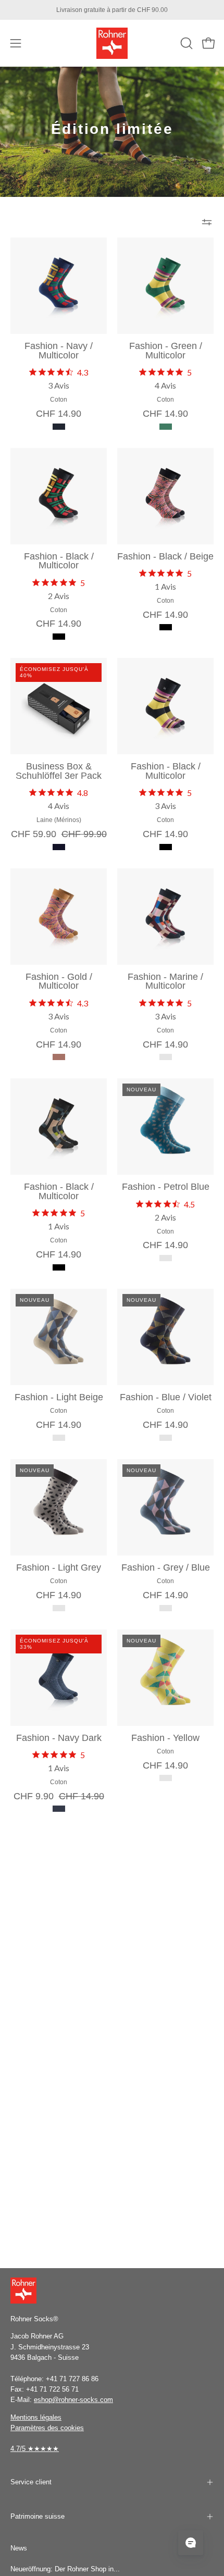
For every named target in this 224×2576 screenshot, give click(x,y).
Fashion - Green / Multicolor (166, 351)
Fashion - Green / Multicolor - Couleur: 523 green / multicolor (166, 427)
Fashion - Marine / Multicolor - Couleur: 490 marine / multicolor (166, 1057)
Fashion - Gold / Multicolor (59, 982)
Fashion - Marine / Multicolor (165, 982)
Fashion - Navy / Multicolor (59, 351)
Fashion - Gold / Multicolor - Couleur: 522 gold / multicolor (59, 1057)
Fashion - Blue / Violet (166, 1398)
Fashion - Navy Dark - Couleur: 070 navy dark (59, 1809)
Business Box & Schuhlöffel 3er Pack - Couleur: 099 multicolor (59, 847)
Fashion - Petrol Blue (166, 1187)
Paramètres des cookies (47, 2428)
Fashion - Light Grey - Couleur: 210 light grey (59, 1608)
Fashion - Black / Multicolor (59, 561)
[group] (112, 10)
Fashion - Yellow (165, 1738)
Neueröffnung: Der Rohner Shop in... (65, 2569)
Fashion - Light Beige (59, 1398)
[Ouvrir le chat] (191, 2543)
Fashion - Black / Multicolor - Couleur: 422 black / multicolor (166, 847)
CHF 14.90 (59, 414)
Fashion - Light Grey (59, 1568)
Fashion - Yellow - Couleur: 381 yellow (166, 1778)
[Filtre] (207, 222)
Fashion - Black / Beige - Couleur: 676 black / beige (166, 627)
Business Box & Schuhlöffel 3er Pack (59, 771)
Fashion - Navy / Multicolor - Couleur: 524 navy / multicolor (59, 427)
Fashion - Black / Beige (165, 557)
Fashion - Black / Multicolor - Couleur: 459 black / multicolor (59, 637)
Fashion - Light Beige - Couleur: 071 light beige (59, 1438)
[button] (185, 43)
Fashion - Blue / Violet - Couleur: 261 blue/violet (166, 1438)
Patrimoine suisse (38, 2516)
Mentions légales (36, 2417)
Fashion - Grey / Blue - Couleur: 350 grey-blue (166, 1608)
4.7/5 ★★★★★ (35, 2449)
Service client (31, 2482)
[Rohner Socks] (112, 43)
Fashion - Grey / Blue (166, 1568)
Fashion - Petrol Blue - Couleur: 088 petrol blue (166, 1258)
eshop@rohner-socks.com (73, 2400)
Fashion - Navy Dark (59, 1738)
